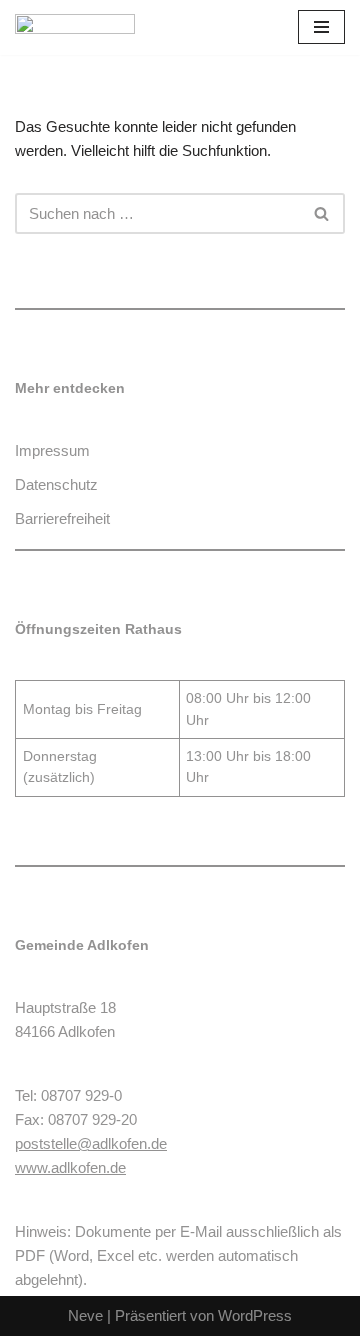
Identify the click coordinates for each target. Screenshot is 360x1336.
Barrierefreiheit (62, 518)
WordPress (255, 1315)
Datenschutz (56, 484)
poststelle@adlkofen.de (91, 1143)
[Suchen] (322, 213)
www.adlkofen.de (70, 1167)
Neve (85, 1315)
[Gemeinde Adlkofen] (75, 27)
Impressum (52, 450)
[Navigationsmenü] (321, 27)
